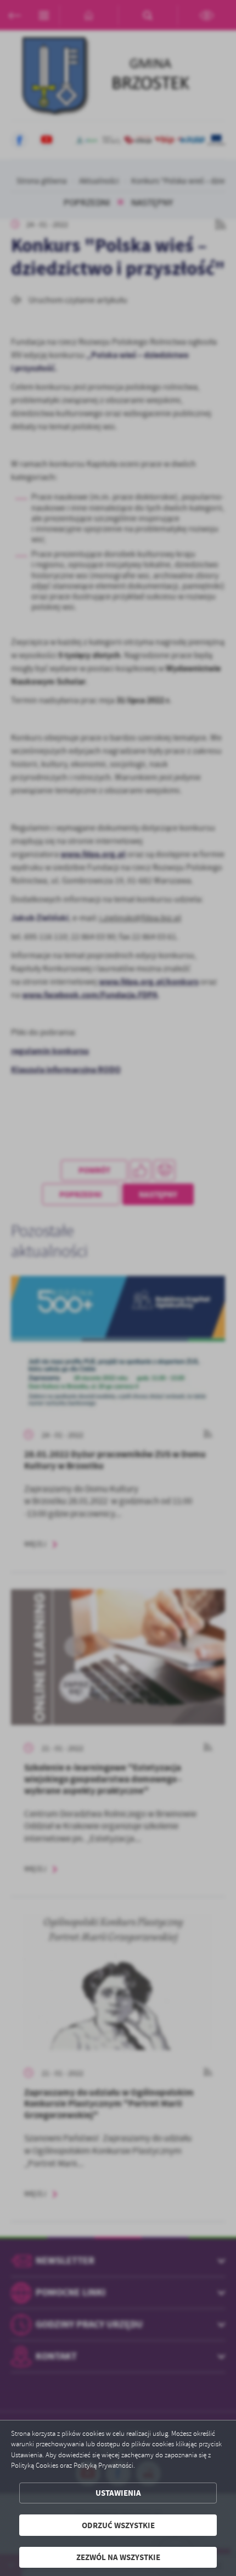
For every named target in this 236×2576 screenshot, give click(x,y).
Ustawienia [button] (118, 2493)
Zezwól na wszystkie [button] (118, 2557)
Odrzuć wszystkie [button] (118, 2525)
